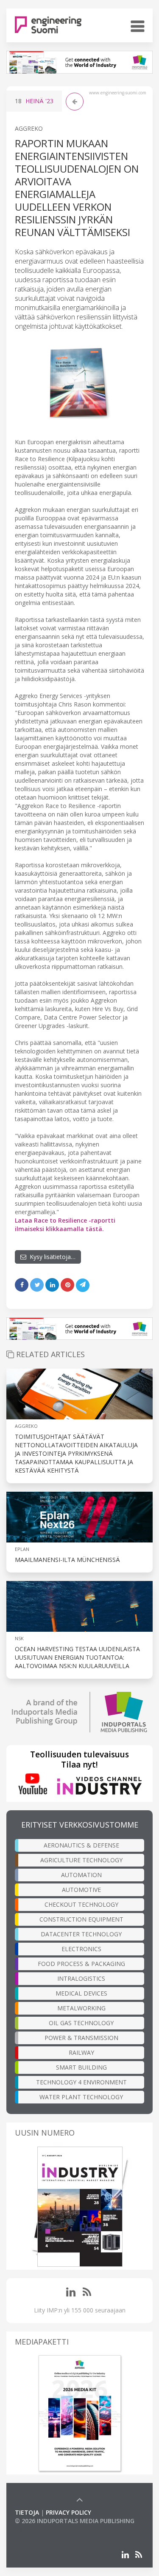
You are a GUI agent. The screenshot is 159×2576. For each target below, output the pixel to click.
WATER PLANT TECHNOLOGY (81, 2097)
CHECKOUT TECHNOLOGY (81, 1904)
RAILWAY (81, 2052)
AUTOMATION (81, 1875)
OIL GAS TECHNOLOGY (81, 2023)
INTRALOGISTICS (81, 1978)
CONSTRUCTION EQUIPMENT (81, 1919)
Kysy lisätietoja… (51, 1257)
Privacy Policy (68, 2512)
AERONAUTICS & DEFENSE (81, 1845)
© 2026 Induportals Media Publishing (75, 2521)
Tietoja (27, 2512)
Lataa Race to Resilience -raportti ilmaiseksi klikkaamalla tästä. (65, 1225)
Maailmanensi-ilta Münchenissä (67, 1560)
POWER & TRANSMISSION (81, 2038)
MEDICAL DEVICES (81, 1993)
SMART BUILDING (81, 2067)
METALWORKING (81, 2008)
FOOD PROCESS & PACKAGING (81, 1964)
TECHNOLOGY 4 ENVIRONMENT (81, 2082)
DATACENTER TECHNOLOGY (81, 1934)
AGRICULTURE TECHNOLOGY (81, 1860)
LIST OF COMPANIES (44, 2529)
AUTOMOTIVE (81, 1890)
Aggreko (29, 128)
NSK (19, 1638)
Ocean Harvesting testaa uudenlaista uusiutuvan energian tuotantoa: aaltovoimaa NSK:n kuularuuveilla (77, 1657)
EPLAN (22, 1549)
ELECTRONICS (81, 1949)
